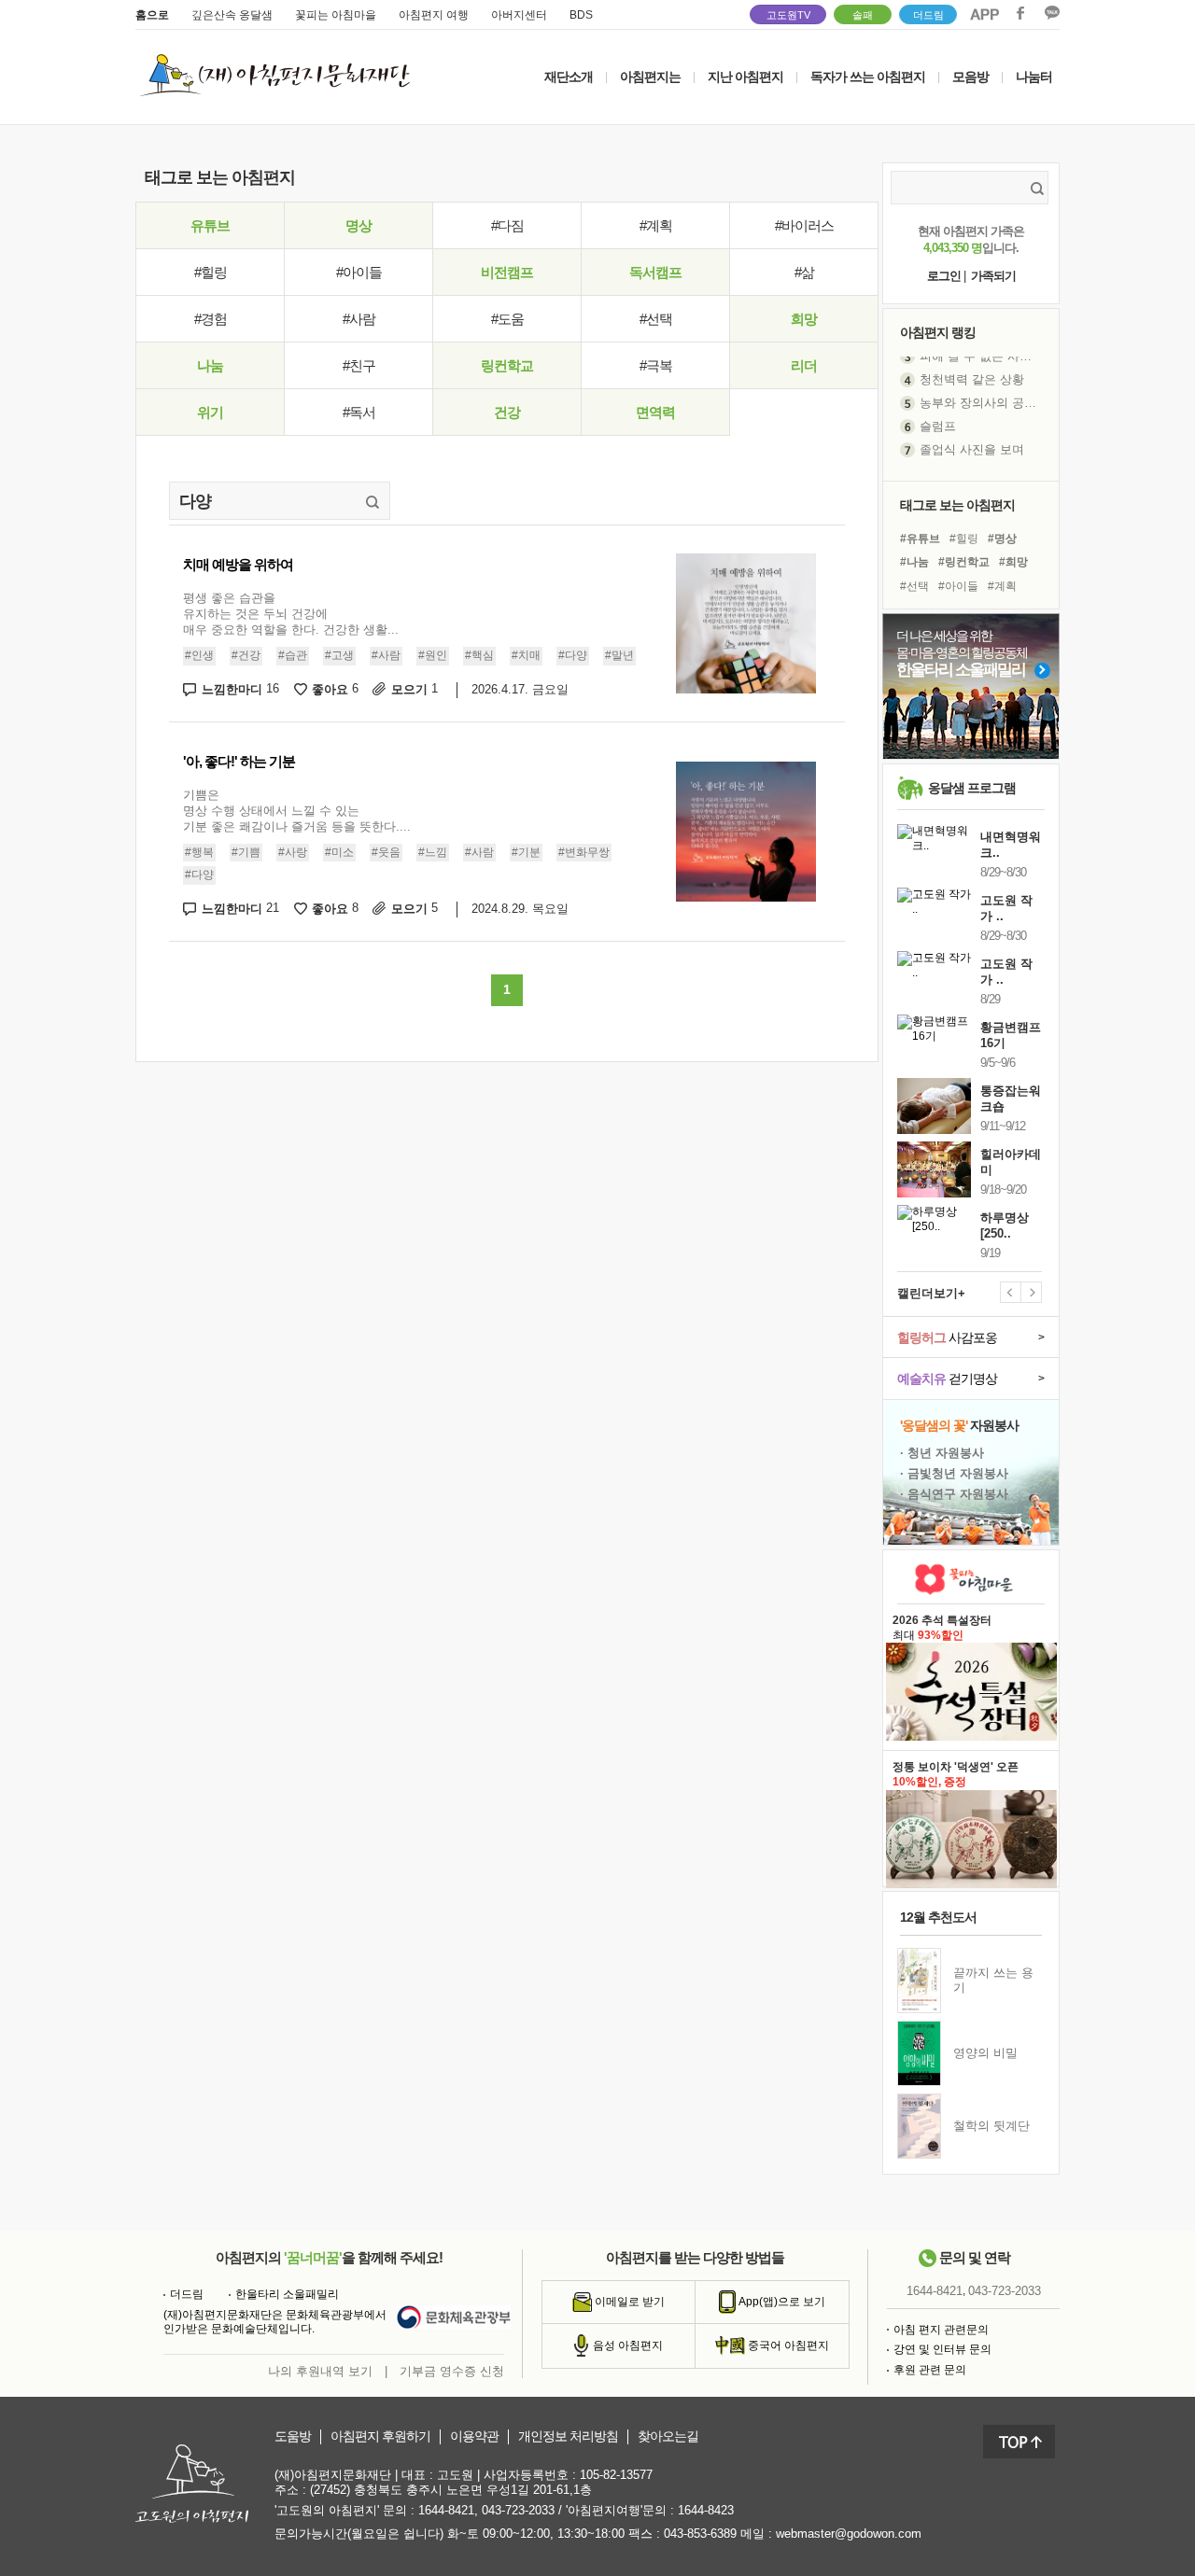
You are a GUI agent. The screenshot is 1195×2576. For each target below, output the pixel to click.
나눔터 (1034, 77)
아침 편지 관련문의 (941, 2330)
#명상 (1002, 539)
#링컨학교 (964, 562)
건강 (507, 412)
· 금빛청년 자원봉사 (954, 1473)
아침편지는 (650, 77)
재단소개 (569, 77)
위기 (210, 412)
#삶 (804, 272)
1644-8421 (935, 2291)
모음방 (970, 77)
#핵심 (479, 655)
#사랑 (293, 852)
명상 (358, 225)
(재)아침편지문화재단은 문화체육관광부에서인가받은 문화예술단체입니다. (275, 2322)
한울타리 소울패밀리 (287, 2294)
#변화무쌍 (584, 852)
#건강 (246, 655)
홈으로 (152, 15)
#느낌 (433, 852)
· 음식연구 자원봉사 (954, 1494)
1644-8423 (706, 2510)
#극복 (656, 365)
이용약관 (474, 2436)
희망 (804, 319)
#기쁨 (246, 852)
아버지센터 (519, 15)
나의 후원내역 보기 (320, 2371)
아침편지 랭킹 (938, 332)
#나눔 (914, 562)
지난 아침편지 (745, 77)
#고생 (339, 655)
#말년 (619, 655)
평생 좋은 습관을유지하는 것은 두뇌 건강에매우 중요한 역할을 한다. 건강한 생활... (291, 614)
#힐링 (211, 272)
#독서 (359, 412)
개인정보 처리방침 (568, 2436)
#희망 (1013, 562)
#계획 (656, 225)
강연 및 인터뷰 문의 (942, 2349)
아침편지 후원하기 (380, 2436)
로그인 (944, 276)
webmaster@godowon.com (849, 2534)
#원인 (433, 655)
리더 (804, 365)
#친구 (359, 365)
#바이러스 (804, 225)
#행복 (199, 852)
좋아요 (335, 689)
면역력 (655, 412)
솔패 (863, 15)
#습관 (293, 655)
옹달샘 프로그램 (972, 788)
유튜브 (210, 225)
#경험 (211, 319)
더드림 (928, 15)
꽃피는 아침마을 (336, 15)
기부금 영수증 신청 (452, 2371)
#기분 (526, 852)
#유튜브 (920, 539)
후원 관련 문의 (930, 2370)
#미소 (339, 852)
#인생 (199, 655)
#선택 (656, 319)
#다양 (573, 655)
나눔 (210, 365)
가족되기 (993, 276)
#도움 (507, 319)
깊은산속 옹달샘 (232, 15)
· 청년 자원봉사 (942, 1453)
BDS (581, 15)
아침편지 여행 (434, 15)
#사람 (359, 319)
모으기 (415, 689)
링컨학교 (507, 365)
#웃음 (386, 852)
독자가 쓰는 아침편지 (868, 77)
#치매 (526, 655)
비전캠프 (507, 272)
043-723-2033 (1005, 2291)
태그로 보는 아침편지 (957, 505)
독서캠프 (655, 272)
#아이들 (359, 272)
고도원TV (788, 15)
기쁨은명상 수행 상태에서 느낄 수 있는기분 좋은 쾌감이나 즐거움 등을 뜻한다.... (297, 811)
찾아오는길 (668, 2436)
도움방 (293, 2436)
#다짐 (507, 225)
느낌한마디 (240, 689)
